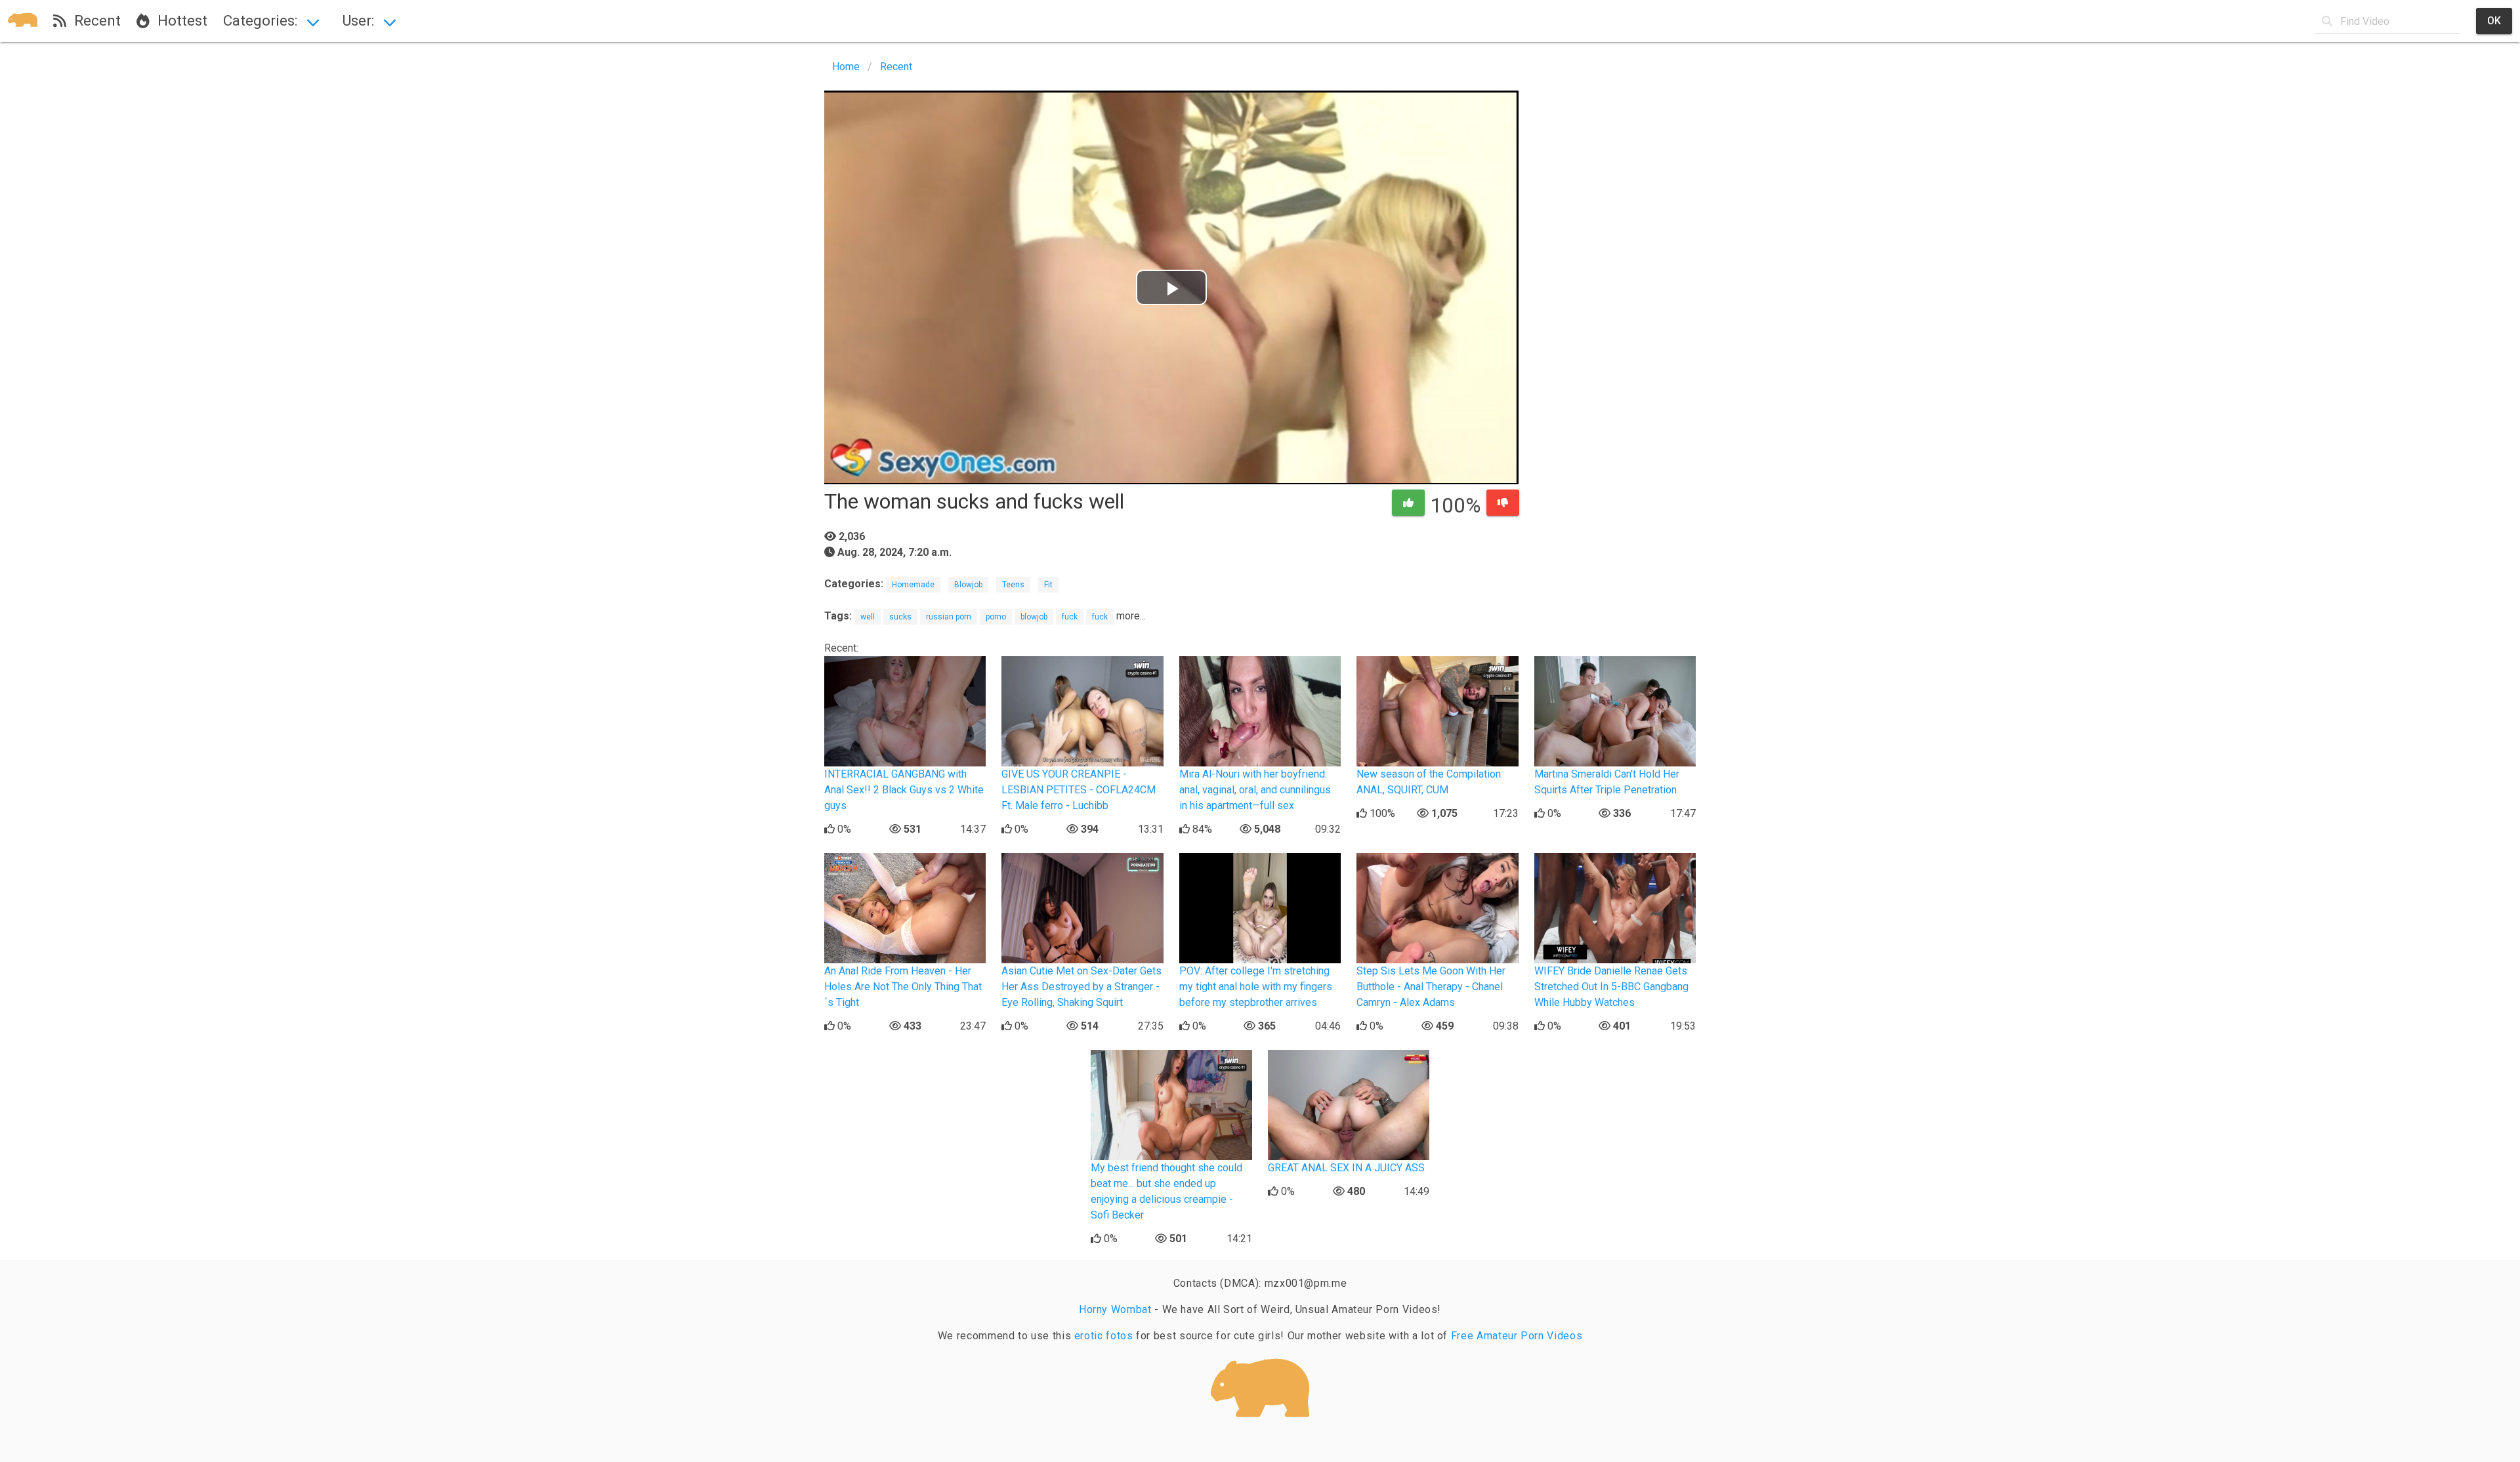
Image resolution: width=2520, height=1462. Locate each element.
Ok (2494, 21)
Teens (1013, 585)
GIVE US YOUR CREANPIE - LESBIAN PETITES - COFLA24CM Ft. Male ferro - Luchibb (1079, 790)
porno (996, 617)
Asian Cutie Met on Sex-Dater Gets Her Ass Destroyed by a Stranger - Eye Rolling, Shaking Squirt (1081, 987)
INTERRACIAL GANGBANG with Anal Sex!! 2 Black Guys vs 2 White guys (904, 790)
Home (846, 67)
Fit (1048, 585)
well (868, 617)
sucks (900, 617)
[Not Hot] (1503, 503)
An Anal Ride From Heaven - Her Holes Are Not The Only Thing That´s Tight (903, 987)
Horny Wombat (1115, 1309)
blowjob (1034, 617)
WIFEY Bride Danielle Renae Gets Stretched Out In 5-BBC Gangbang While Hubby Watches (1611, 987)
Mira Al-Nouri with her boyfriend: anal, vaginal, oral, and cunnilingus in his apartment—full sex (1255, 790)
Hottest (178, 20)
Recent (94, 20)
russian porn (949, 617)
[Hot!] (1408, 503)
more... (1131, 616)
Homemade (913, 585)
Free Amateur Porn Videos (1517, 1336)
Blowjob (968, 585)
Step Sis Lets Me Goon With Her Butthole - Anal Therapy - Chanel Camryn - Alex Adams (1431, 987)
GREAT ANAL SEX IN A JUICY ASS (1346, 1168)
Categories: (260, 20)
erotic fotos (1104, 1336)
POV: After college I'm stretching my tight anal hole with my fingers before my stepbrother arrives (1256, 987)
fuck (1070, 617)
